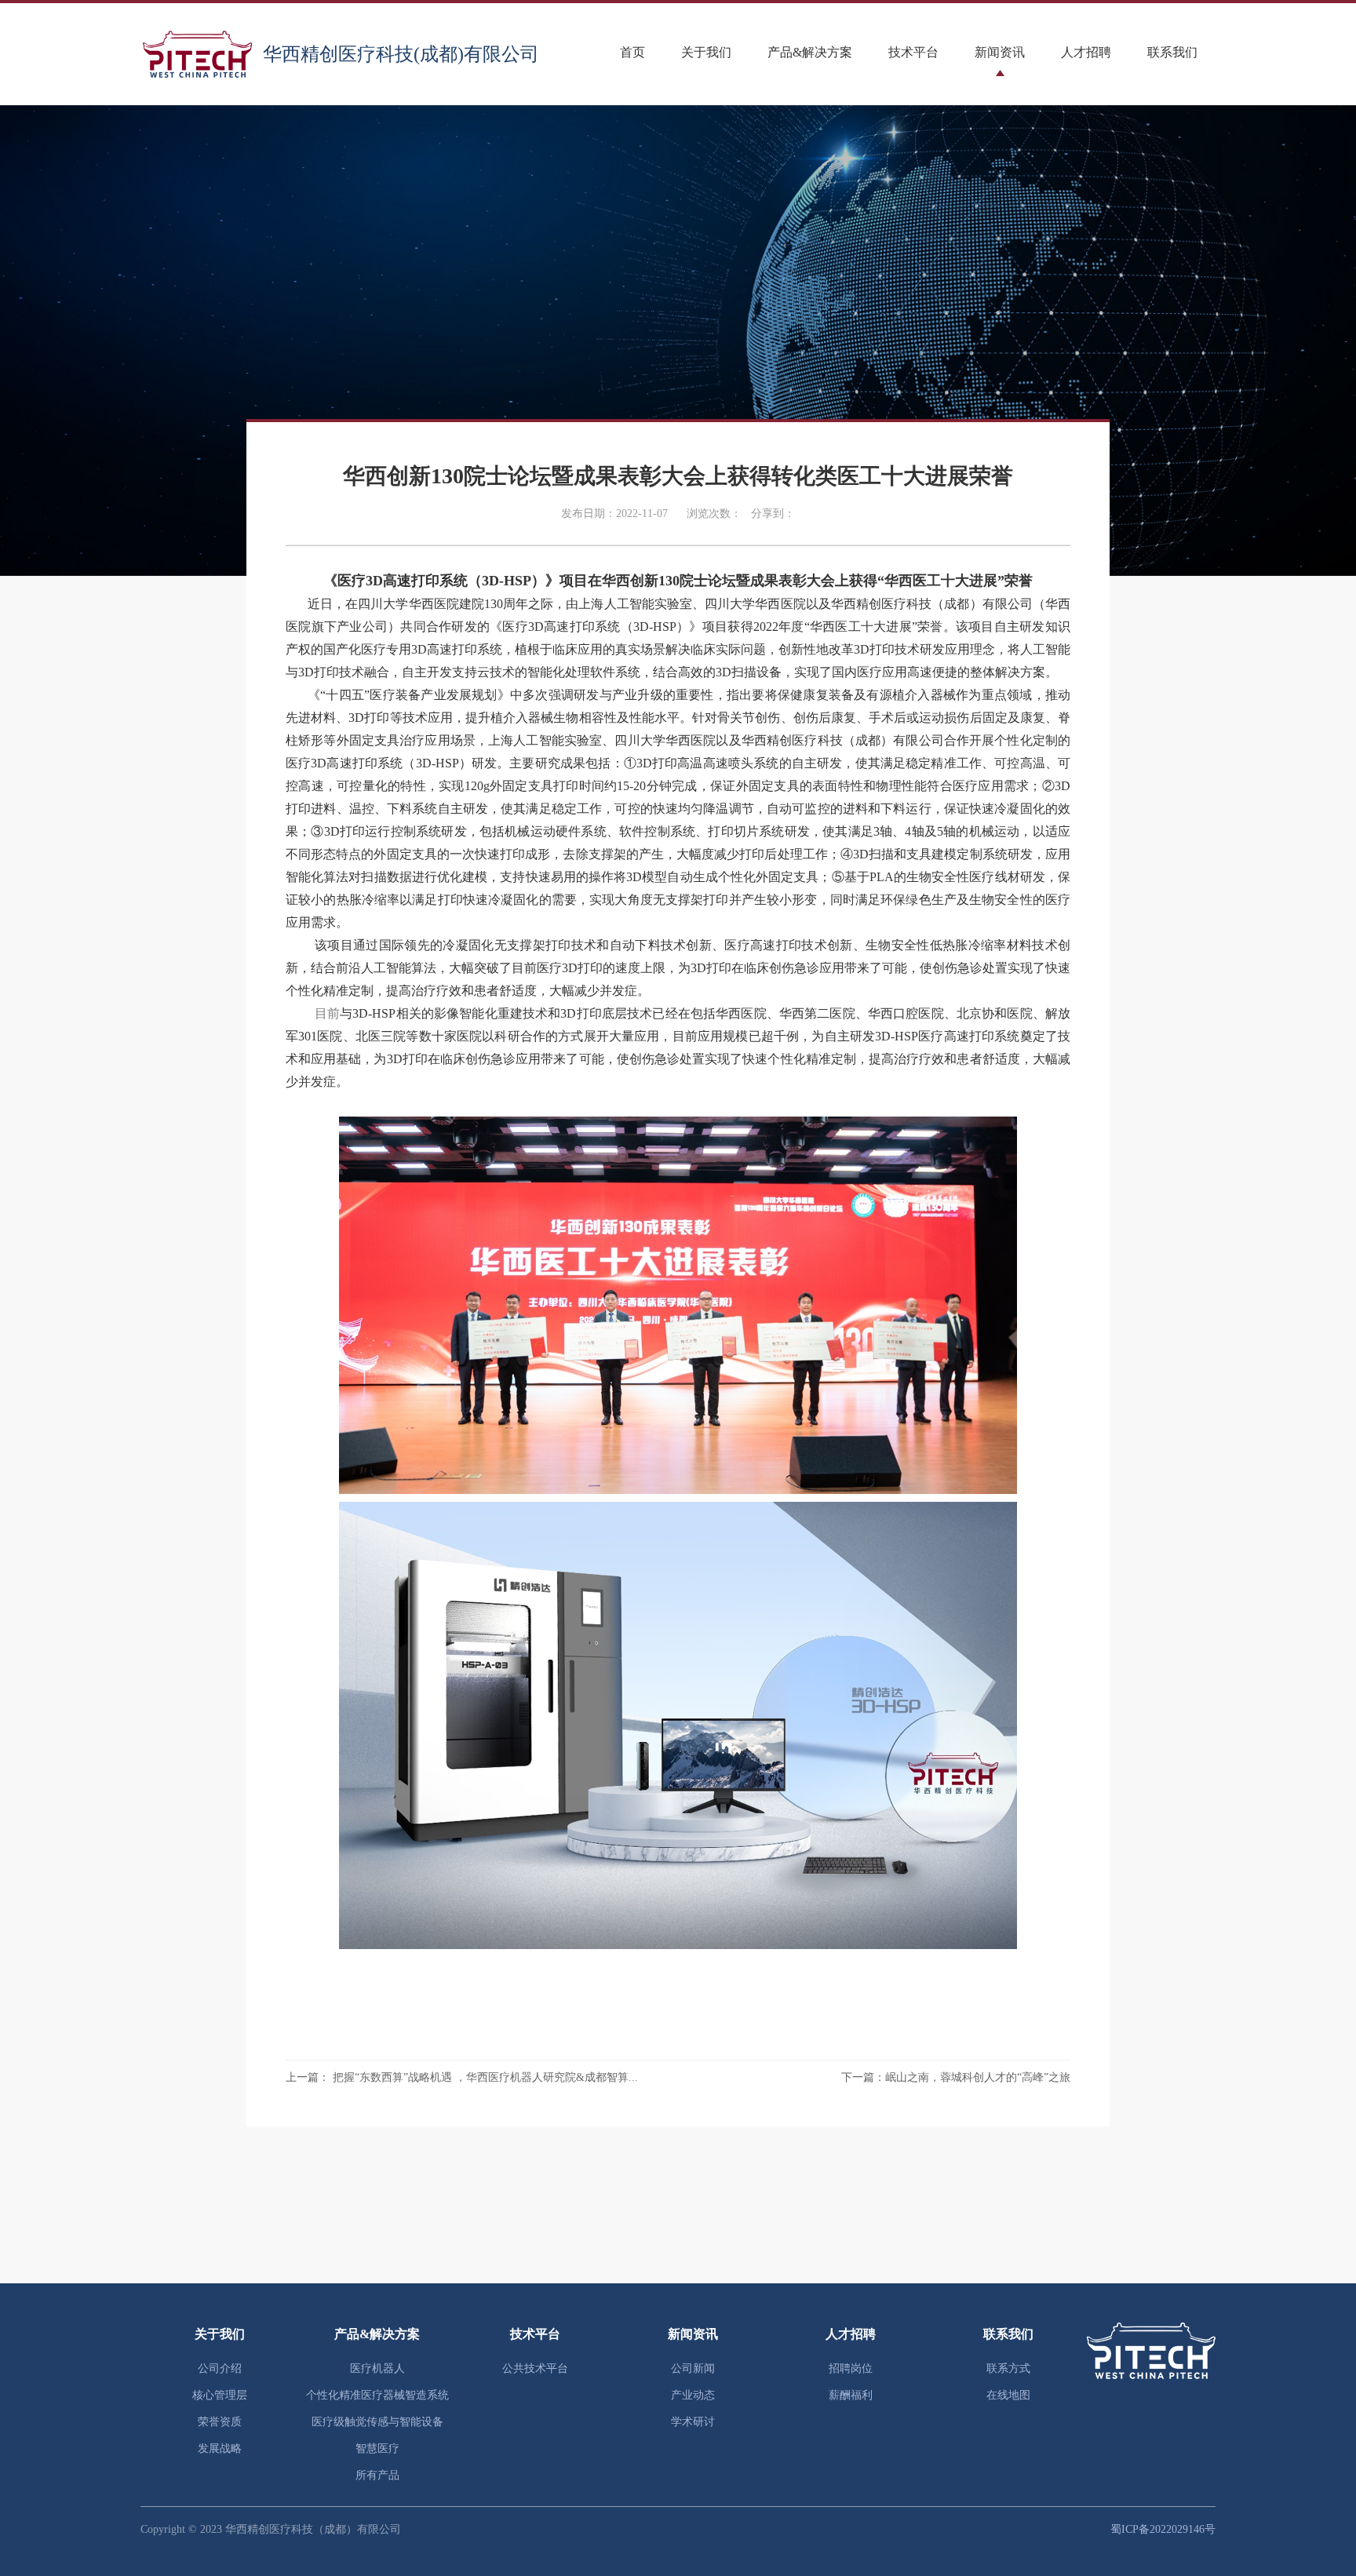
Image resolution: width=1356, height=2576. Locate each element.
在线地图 (1008, 2395)
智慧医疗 (377, 2448)
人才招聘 (1086, 52)
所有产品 (377, 2475)
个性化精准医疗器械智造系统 (377, 2395)
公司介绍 (220, 2368)
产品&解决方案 (810, 52)
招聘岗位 (851, 2368)
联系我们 (1172, 52)
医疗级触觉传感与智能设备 (377, 2422)
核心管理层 (220, 2395)
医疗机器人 (377, 2368)
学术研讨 (693, 2422)
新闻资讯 (1000, 52)
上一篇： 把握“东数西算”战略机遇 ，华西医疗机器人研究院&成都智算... (462, 2077)
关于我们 (706, 52)
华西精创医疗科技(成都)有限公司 (401, 54)
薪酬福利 (851, 2395)
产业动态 (693, 2395)
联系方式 (1008, 2368)
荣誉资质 (220, 2422)
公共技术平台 (535, 2368)
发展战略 (220, 2448)
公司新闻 (693, 2368)
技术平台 (913, 52)
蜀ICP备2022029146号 (1163, 2529)
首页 (632, 52)
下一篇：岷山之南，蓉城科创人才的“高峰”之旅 (956, 2077)
